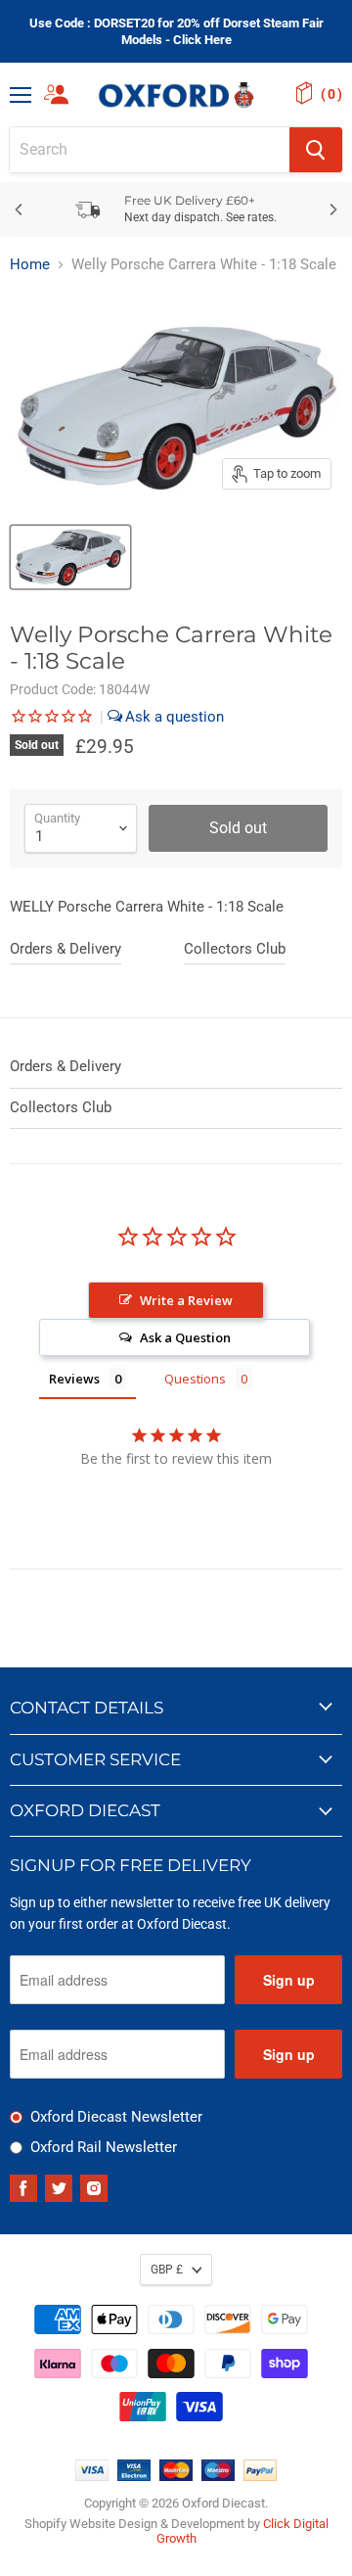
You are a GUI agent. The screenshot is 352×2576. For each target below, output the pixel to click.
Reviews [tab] (74, 1379)
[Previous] (20, 210)
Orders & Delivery (66, 949)
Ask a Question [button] (185, 1337)
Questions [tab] (195, 1379)
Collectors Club (235, 949)
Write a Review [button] (186, 1300)
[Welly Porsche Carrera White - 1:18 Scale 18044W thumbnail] (70, 557)
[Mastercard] (176, 2476)
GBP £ (167, 2270)
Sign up (289, 1980)
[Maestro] (218, 2476)
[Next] (332, 210)
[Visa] (92, 2476)
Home (30, 265)
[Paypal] (260, 2476)
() (331, 94)
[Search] (316, 150)
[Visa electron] (134, 2476)
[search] (150, 150)
